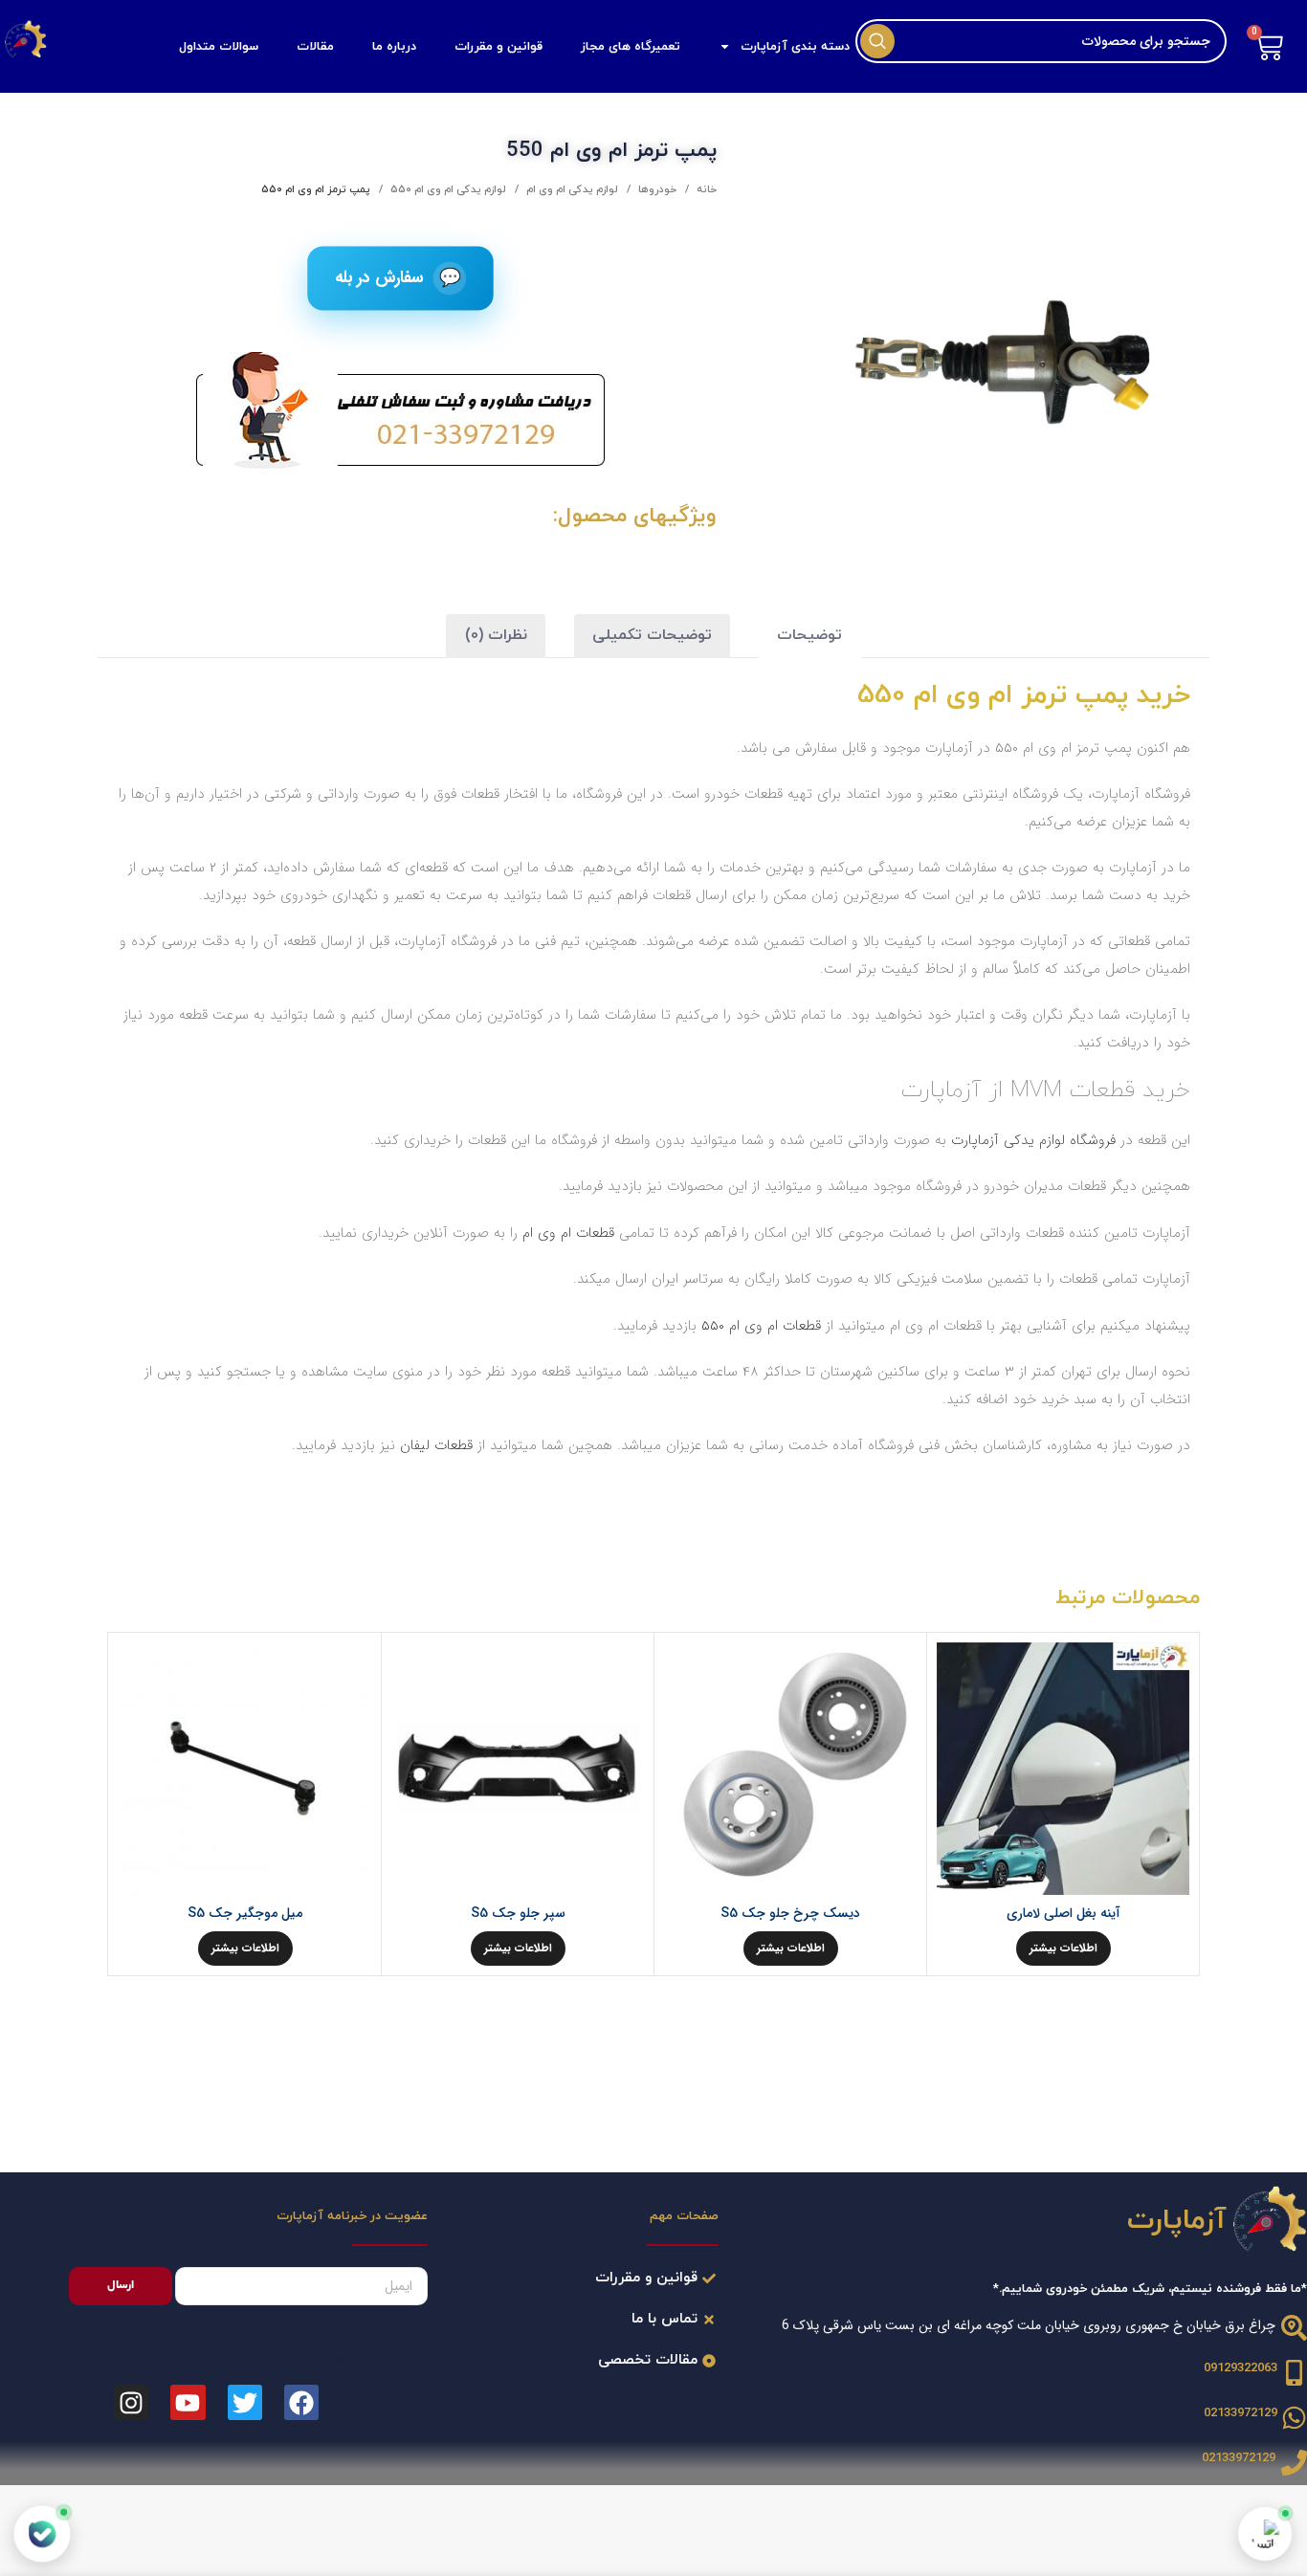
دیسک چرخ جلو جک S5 (790, 1913)
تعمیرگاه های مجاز (631, 47)
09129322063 (1241, 2368)
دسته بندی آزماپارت (795, 47)
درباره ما (394, 47)
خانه (705, 189)
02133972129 (1241, 2413)
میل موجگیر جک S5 (245, 1913)
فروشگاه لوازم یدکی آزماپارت (1033, 1140)
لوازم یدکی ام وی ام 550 (447, 189)
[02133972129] (1294, 2418)
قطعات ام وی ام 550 (761, 1326)
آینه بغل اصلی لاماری (1063, 1913)
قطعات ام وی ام (571, 1233)
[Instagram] (131, 2402)
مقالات (315, 47)
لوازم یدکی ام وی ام (571, 189)
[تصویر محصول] (518, 1769)
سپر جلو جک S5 (518, 1913)
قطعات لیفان (436, 1445)
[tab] (809, 637)
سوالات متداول (219, 47)
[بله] (42, 2534)
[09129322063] (1294, 2373)
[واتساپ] (1265, 2534)
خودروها (656, 189)
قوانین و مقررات (498, 47)
